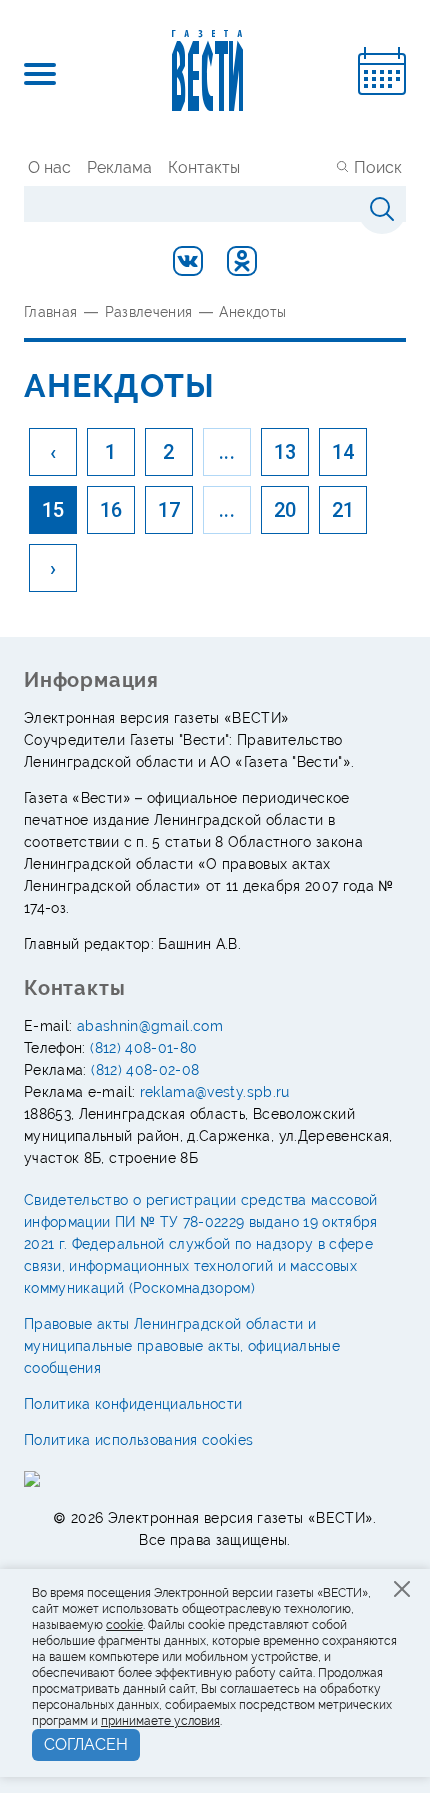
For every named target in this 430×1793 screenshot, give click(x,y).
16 (111, 510)
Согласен (86, 1744)
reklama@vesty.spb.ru (215, 1092)
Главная (50, 312)
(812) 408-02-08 (145, 1070)
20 (285, 510)
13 (285, 452)
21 (343, 510)
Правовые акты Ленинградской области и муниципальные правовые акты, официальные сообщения (182, 1346)
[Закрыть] (402, 1589)
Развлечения (149, 312)
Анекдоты (252, 312)
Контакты (204, 167)
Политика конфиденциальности (133, 1404)
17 (169, 510)
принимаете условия (160, 1721)
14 (343, 452)
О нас (49, 167)
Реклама (119, 167)
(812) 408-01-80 (143, 1048)
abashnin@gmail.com (150, 1026)
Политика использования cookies (139, 1440)
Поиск (378, 167)
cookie (124, 1625)
